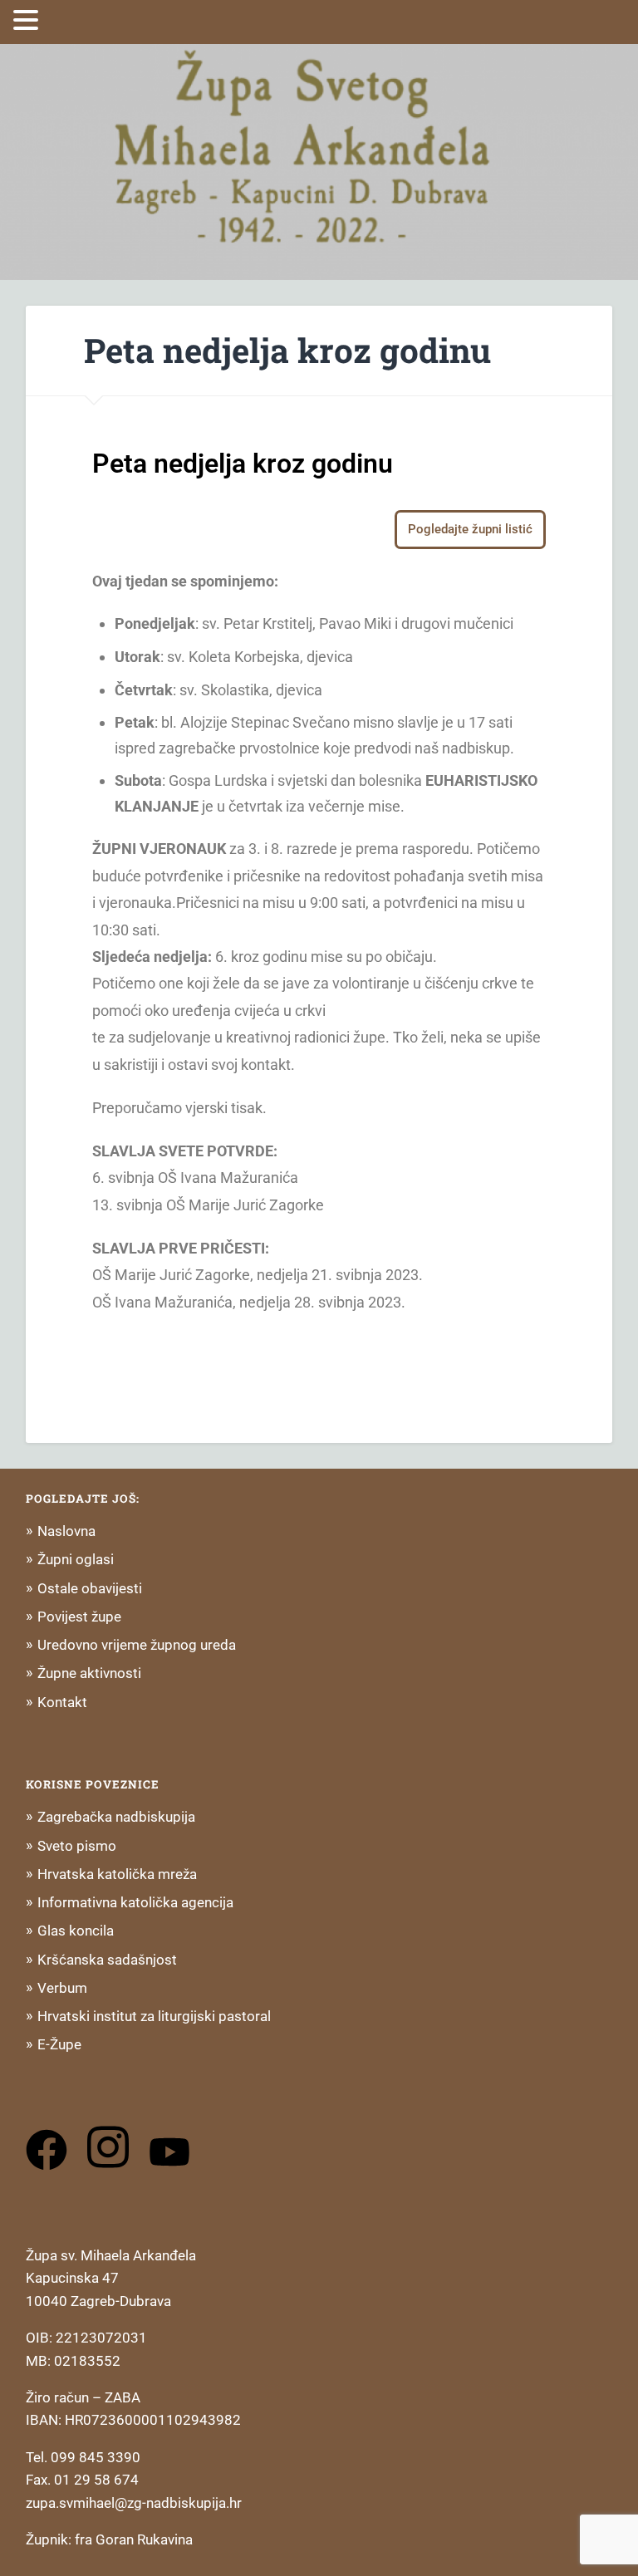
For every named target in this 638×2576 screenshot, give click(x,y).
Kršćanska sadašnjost (107, 1960)
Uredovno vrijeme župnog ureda (137, 1645)
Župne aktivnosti (89, 1673)
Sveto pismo (77, 1846)
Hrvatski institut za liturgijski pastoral (154, 2016)
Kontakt (62, 1702)
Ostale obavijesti (90, 1588)
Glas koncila (76, 1931)
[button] (28, 20)
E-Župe (59, 2044)
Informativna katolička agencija (135, 1902)
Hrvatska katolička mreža (117, 1874)
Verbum (62, 1988)
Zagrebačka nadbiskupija (116, 1817)
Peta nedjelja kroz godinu (287, 350)
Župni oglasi (76, 1559)
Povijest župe (79, 1617)
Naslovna (66, 1531)
